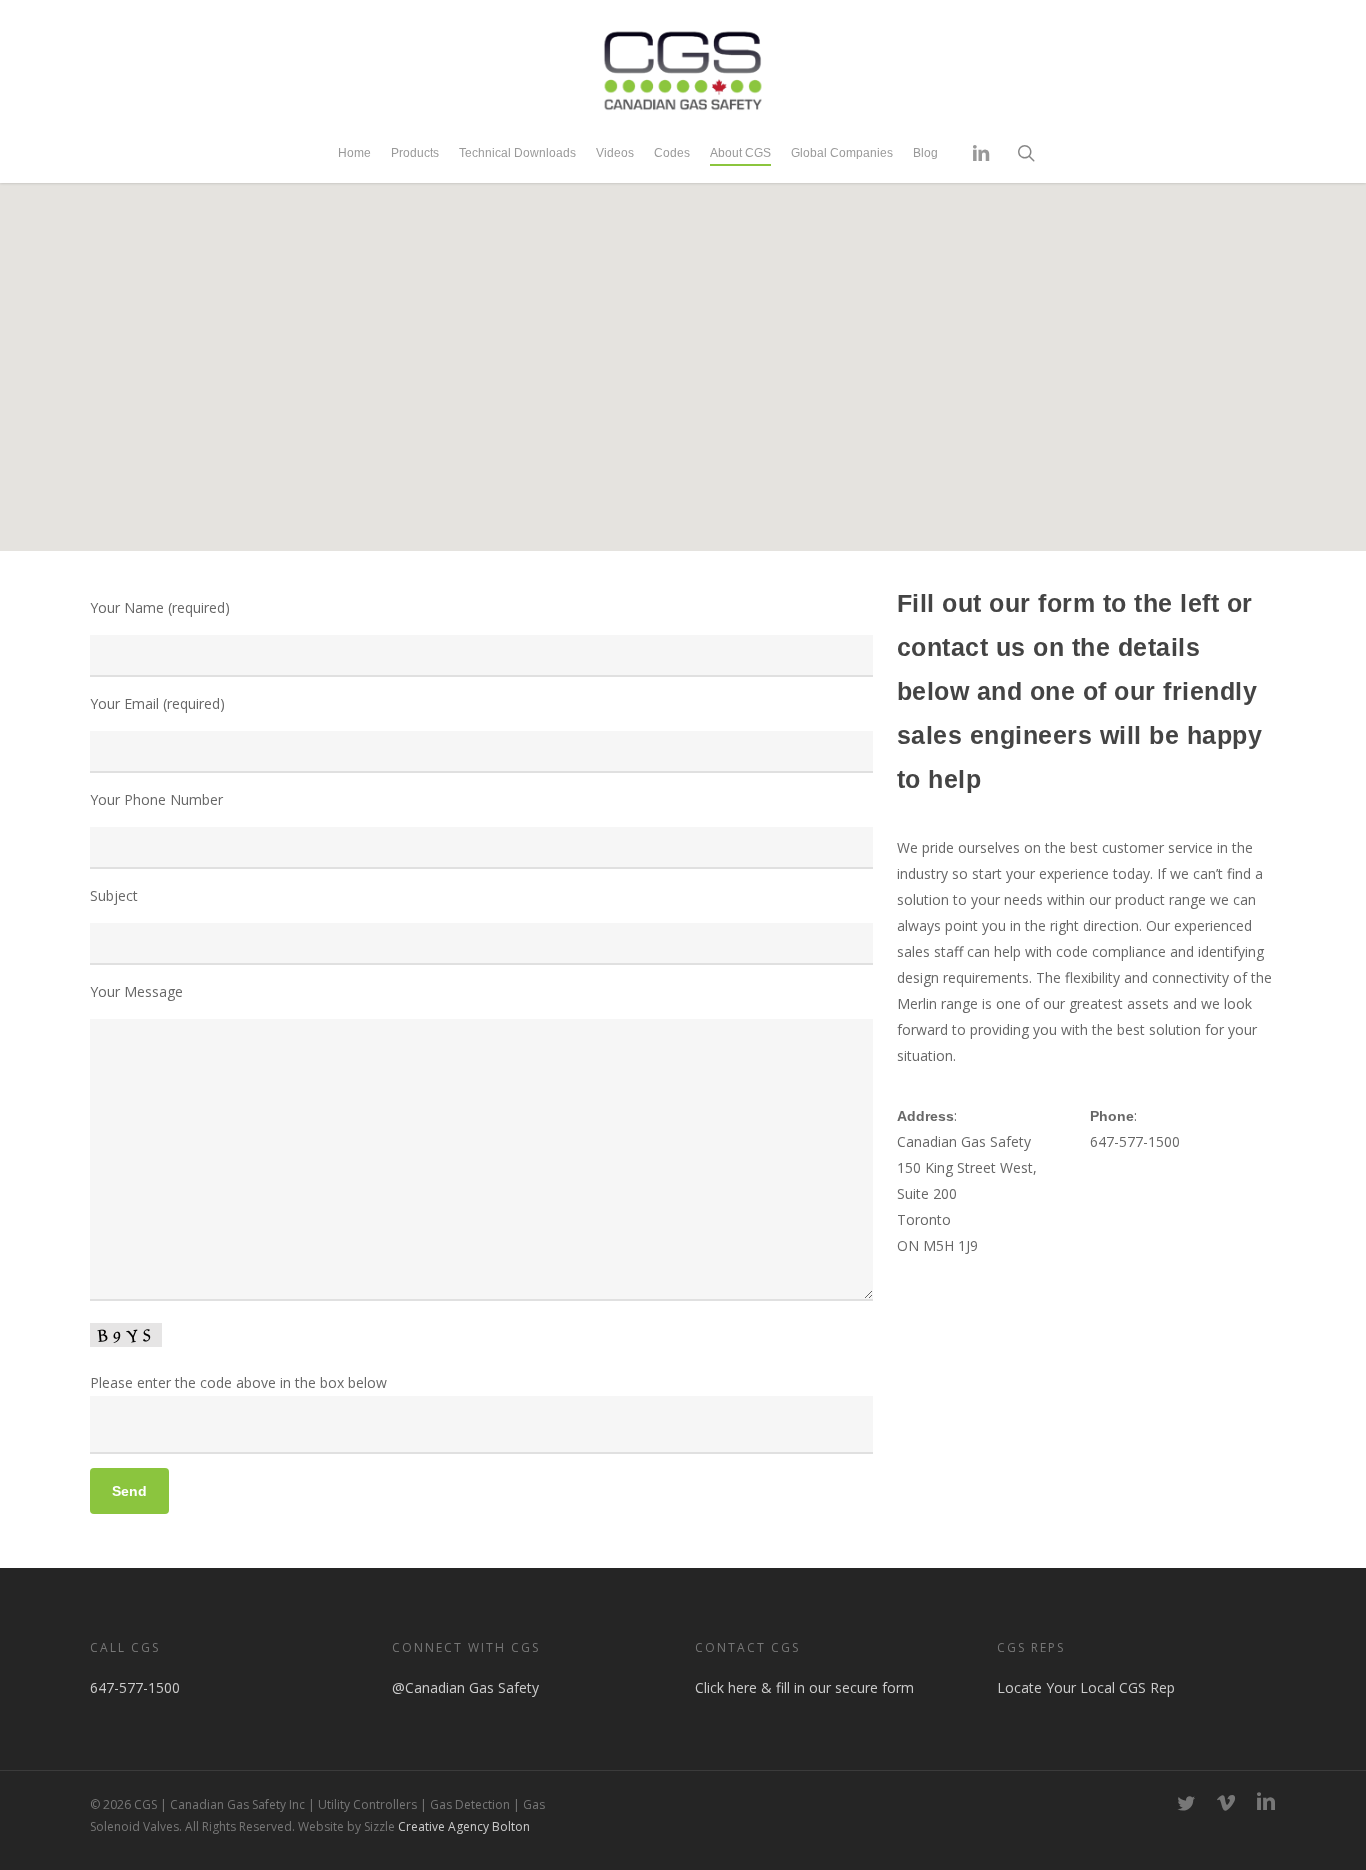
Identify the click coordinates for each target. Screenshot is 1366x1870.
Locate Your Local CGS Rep (1086, 1687)
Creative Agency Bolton (462, 1826)
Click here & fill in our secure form (804, 1687)
